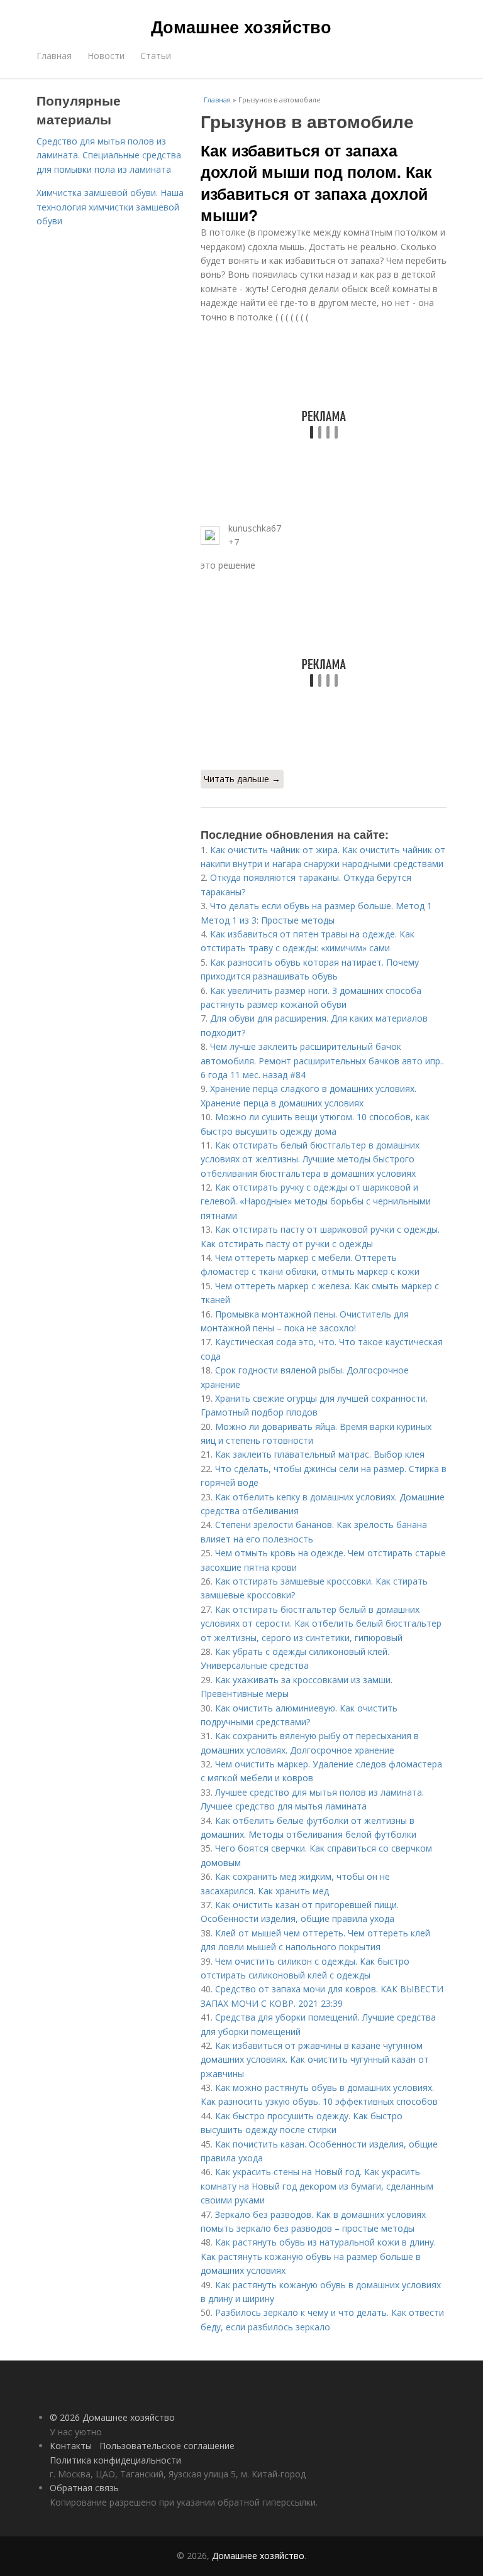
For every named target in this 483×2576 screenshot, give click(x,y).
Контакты (71, 2446)
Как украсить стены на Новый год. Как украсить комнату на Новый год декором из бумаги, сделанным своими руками (317, 2186)
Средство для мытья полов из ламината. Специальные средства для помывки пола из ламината (109, 155)
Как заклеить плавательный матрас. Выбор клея (320, 1454)
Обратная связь (84, 2488)
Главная (54, 56)
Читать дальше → (242, 779)
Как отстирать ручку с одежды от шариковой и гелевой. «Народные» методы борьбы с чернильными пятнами (316, 1201)
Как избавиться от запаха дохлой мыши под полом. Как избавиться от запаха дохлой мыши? (316, 183)
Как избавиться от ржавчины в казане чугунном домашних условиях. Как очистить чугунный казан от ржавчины (315, 2060)
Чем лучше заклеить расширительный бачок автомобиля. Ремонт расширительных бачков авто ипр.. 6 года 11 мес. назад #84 (322, 1061)
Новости (106, 56)
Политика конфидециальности (115, 2460)
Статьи (156, 56)
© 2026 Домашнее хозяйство (112, 2417)
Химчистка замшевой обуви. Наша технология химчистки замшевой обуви (110, 207)
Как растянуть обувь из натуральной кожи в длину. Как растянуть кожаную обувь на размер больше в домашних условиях (318, 2256)
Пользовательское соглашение (167, 2446)
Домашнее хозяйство (241, 26)
